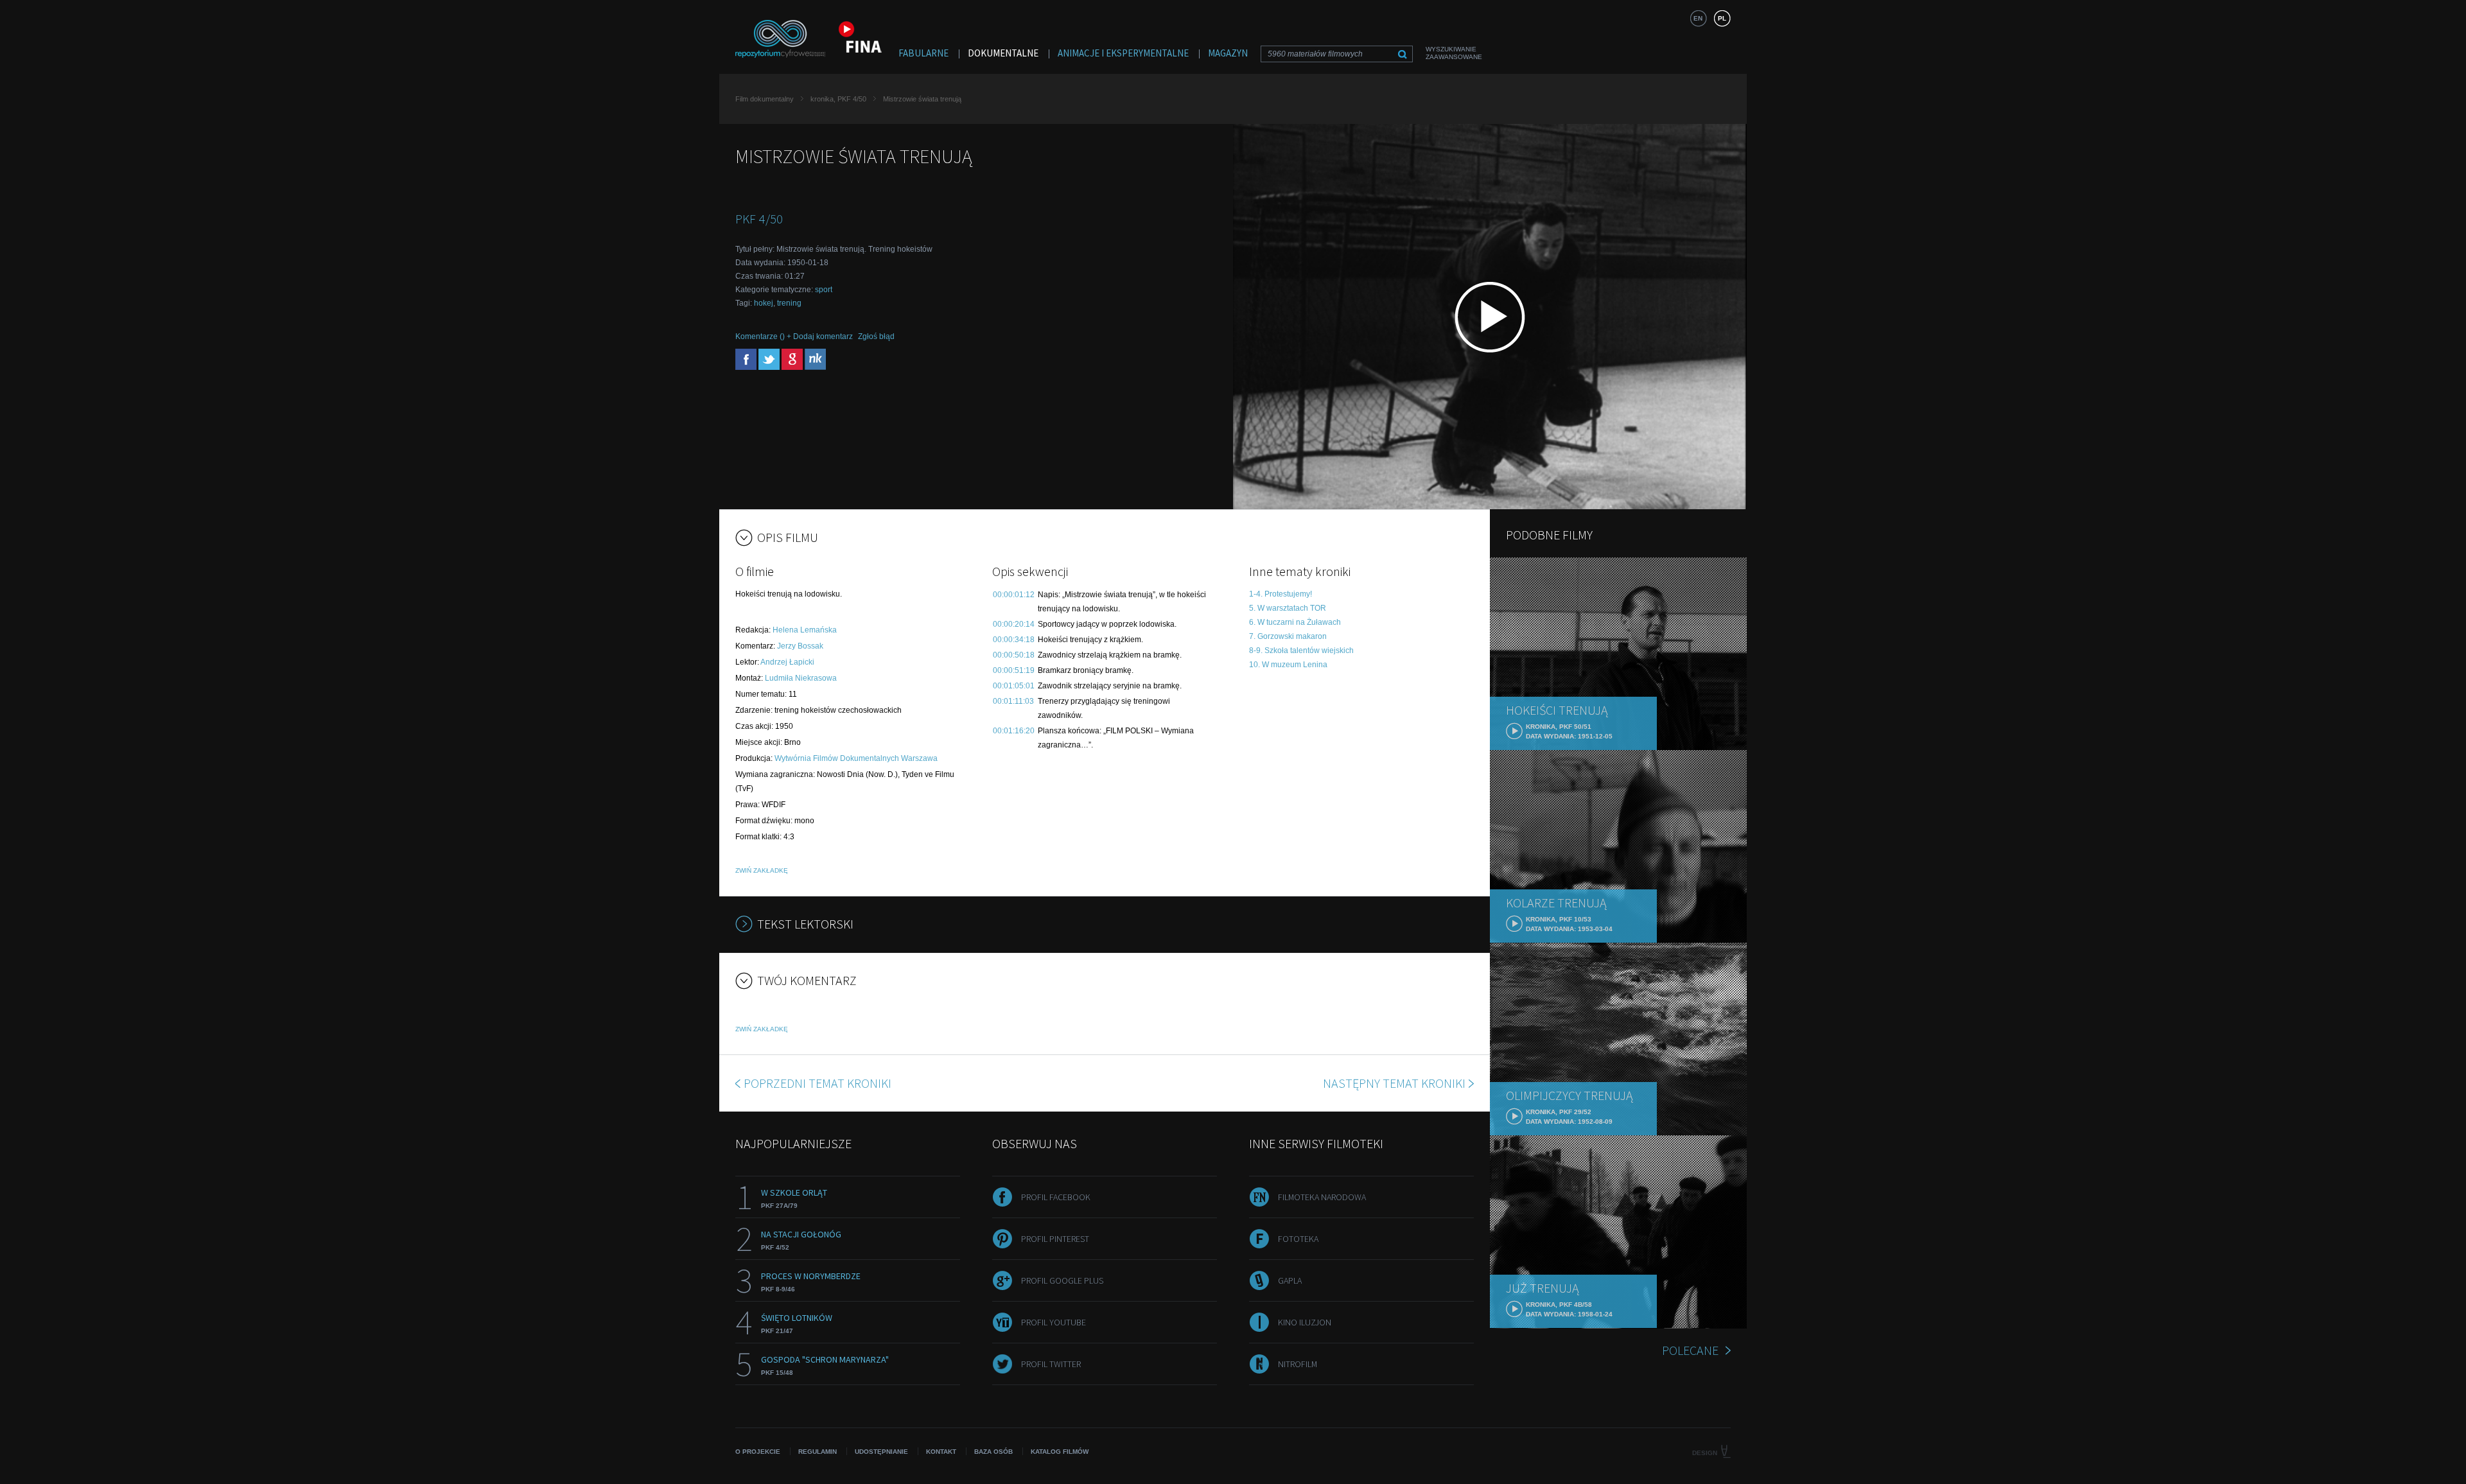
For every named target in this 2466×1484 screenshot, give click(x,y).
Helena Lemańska (805, 630)
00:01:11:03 (1013, 701)
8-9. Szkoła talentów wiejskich (1301, 650)
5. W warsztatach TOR (1288, 608)
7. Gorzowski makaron (1288, 636)
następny (1394, 1083)
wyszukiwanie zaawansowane (1454, 53)
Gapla (1290, 1280)
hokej (764, 303)
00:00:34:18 (1014, 640)
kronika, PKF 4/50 (838, 99)
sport (824, 290)
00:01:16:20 (1014, 731)
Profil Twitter (1051, 1364)
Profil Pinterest (1055, 1239)
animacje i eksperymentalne (1123, 53)
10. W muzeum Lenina (1288, 665)
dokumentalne (1003, 53)
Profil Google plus (1062, 1280)
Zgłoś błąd (876, 336)
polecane (1690, 1350)
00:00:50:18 (1014, 655)
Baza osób (993, 1452)
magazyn (1228, 53)
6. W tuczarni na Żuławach (1295, 622)
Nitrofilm (1298, 1364)
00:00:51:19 (1014, 670)
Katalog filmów (1060, 1452)
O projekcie (758, 1452)
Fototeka (1298, 1239)
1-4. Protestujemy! (1281, 594)
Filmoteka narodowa (1322, 1197)
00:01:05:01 (1014, 686)
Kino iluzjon (1305, 1322)
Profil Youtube (1054, 1322)
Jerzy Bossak (800, 646)
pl (1722, 18)
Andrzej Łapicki (787, 662)
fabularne (923, 53)
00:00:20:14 (1014, 624)
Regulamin (818, 1452)
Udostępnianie (881, 1452)
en (1698, 18)
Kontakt (941, 1452)
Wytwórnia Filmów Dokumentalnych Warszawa (856, 758)
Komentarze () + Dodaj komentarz (794, 336)
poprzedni (818, 1083)
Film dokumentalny (765, 99)
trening (789, 303)
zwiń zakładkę (762, 870)
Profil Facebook (1056, 1197)
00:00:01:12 (1014, 595)
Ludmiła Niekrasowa (801, 678)
